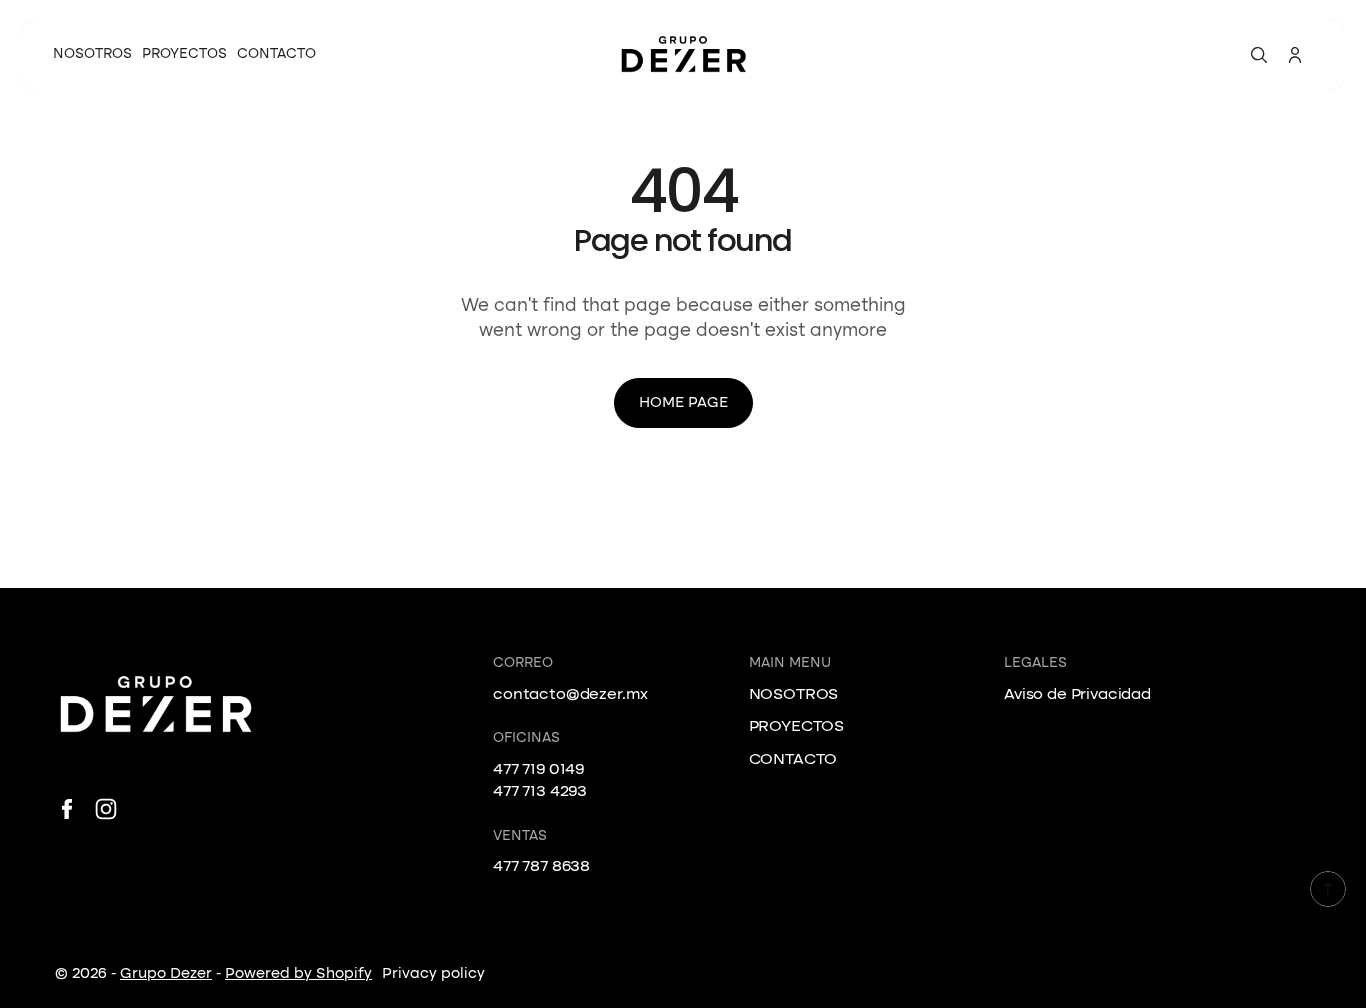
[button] (1259, 55)
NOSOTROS (794, 695)
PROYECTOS (797, 727)
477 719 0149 (538, 770)
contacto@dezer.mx (570, 695)
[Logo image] (683, 55)
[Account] (1295, 55)
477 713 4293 (540, 792)
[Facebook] (67, 809)
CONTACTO (793, 760)
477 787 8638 (541, 867)
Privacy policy (433, 974)
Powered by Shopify (298, 974)
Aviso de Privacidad (1077, 695)
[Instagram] (106, 809)
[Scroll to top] (1328, 889)
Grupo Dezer (166, 974)
